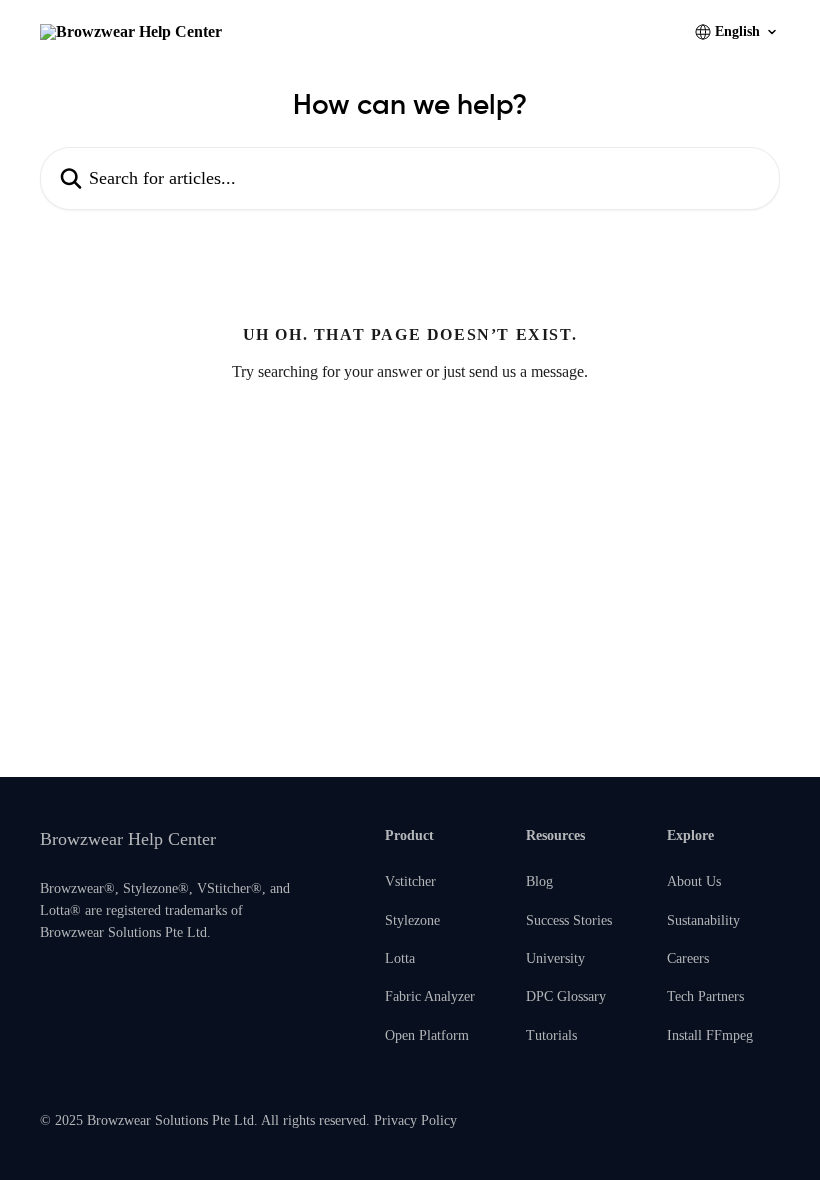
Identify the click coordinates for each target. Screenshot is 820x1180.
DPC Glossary (566, 996)
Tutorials (551, 1035)
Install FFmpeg (710, 1035)
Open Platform (427, 1035)
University (555, 958)
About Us (694, 881)
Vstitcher (410, 881)
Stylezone (412, 920)
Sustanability (703, 920)
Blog (539, 881)
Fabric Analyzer (430, 996)
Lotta (400, 958)
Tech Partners (705, 996)
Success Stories (569, 920)
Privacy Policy (415, 1120)
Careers (688, 958)
